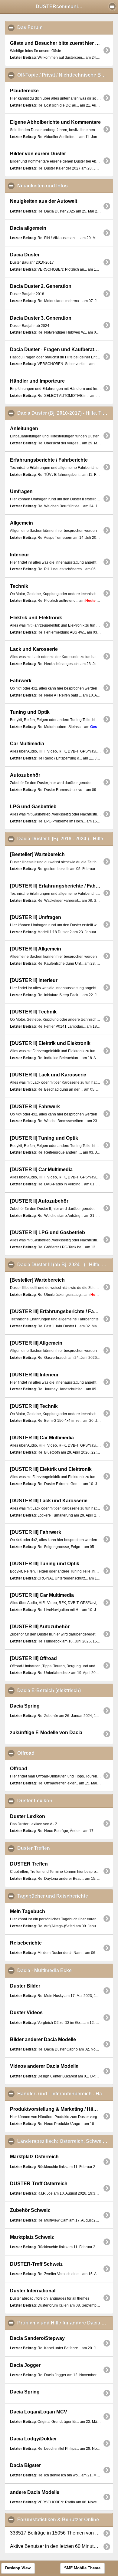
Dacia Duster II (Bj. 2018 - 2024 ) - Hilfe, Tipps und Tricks (65, 839)
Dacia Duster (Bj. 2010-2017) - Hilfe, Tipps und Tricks (65, 413)
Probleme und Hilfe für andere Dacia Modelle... (65, 2323)
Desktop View (18, 2568)
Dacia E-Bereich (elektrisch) (65, 1690)
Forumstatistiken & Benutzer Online (65, 2520)
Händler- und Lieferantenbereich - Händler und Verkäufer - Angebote (65, 2094)
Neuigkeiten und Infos (65, 186)
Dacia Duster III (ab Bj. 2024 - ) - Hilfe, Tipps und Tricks (65, 1265)
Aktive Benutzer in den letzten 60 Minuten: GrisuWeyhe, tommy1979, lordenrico (61, 2546)
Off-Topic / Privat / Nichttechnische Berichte (65, 75)
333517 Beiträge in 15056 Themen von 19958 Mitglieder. (61, 2533)
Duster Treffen (63, 1848)
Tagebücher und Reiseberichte (65, 1896)
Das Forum (59, 27)
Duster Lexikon (64, 1801)
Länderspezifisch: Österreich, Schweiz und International (65, 2141)
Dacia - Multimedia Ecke (65, 1970)
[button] (112, 6)
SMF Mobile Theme (82, 2568)
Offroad (55, 1753)
